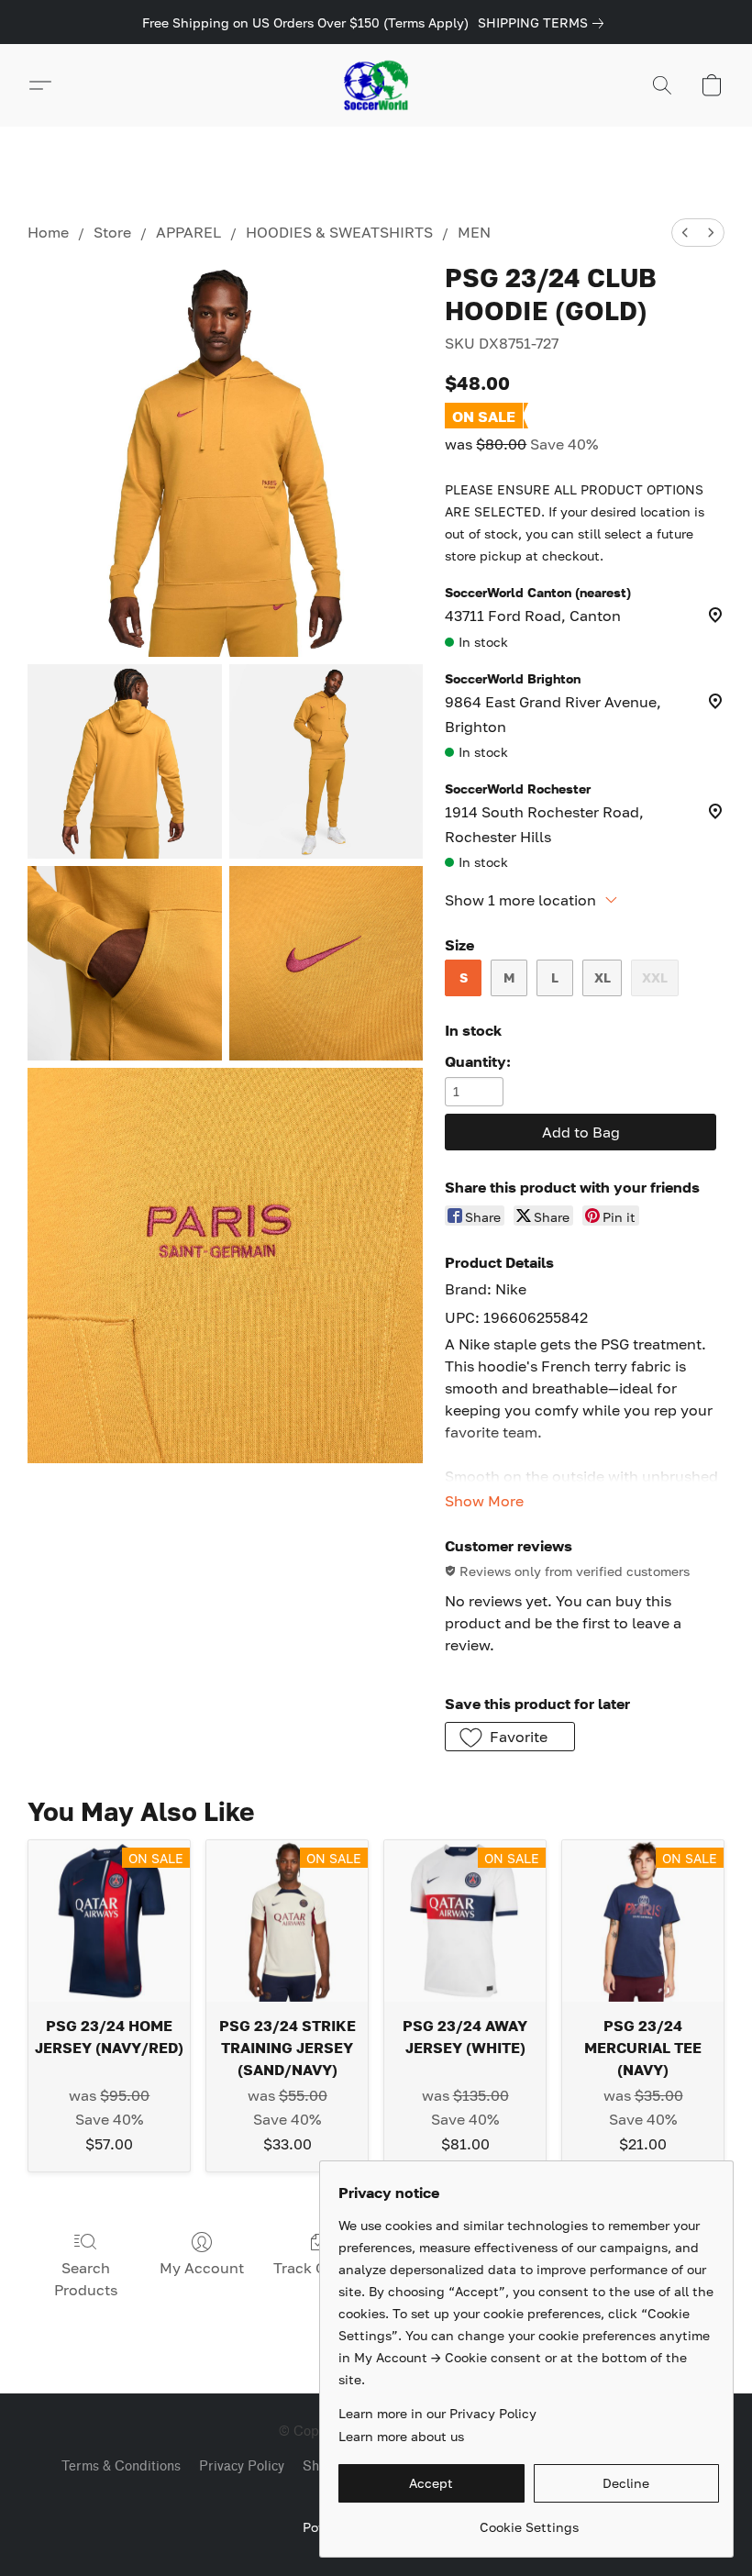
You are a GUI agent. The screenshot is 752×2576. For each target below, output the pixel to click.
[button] (376, 85)
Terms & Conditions (121, 2466)
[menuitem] (685, 233)
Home (48, 232)
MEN (474, 232)
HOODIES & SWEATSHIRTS (339, 232)
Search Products (86, 2279)
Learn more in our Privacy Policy (437, 2413)
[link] (544, 23)
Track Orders (318, 2268)
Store (112, 232)
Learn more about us (401, 2436)
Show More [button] (484, 1501)
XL (603, 977)
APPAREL (188, 232)
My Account (202, 2268)
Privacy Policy (242, 2466)
